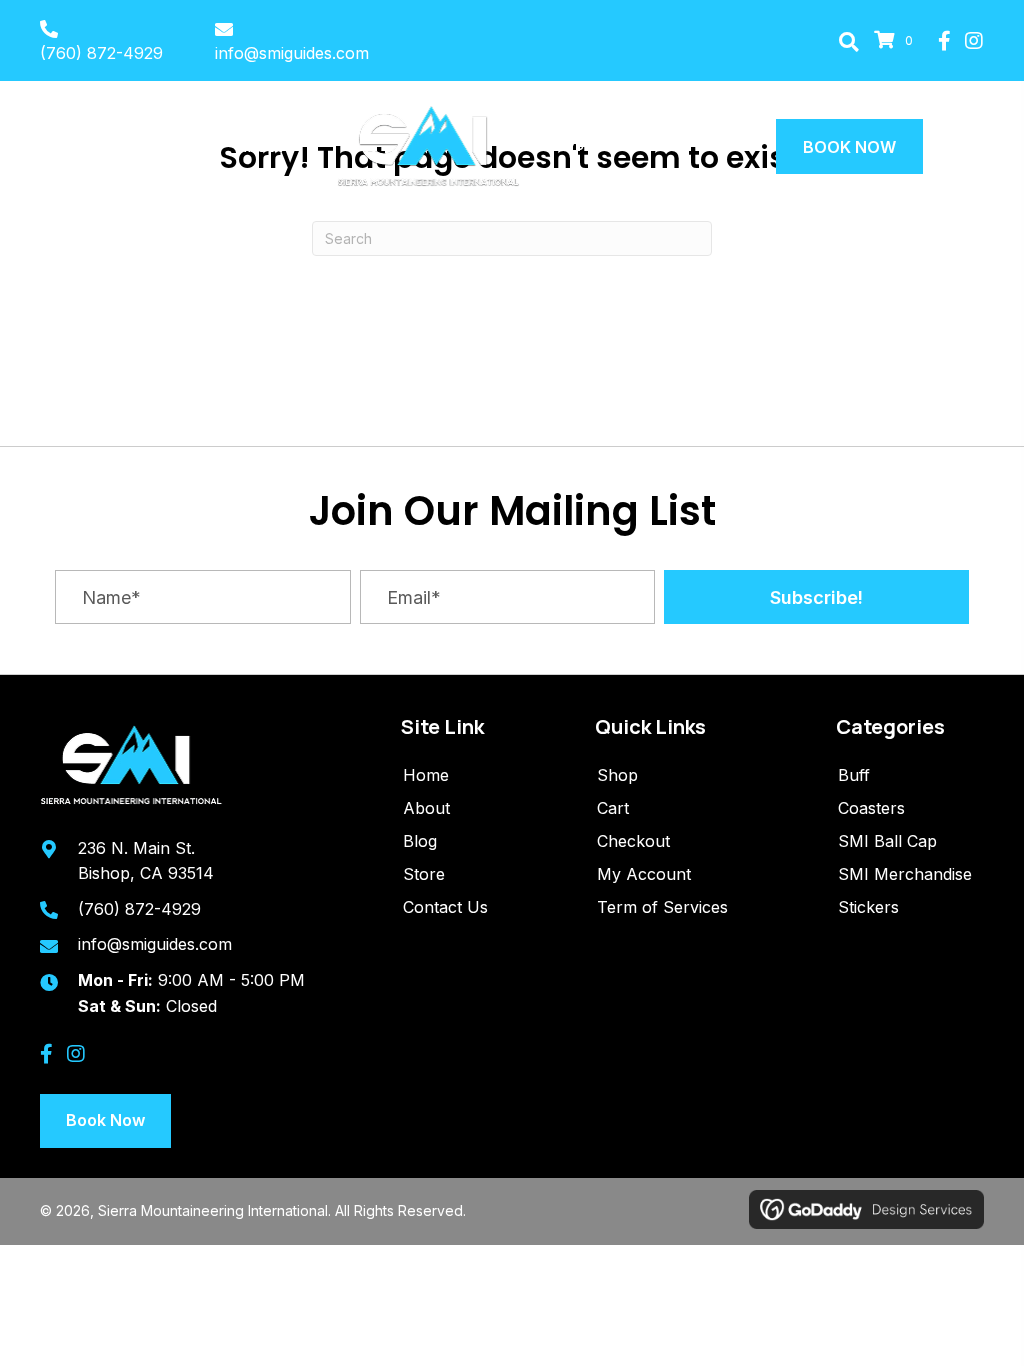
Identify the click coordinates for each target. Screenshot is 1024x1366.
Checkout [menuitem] (633, 841)
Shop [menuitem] (617, 775)
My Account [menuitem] (644, 874)
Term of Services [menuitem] (662, 907)
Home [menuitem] (426, 775)
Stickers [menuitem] (868, 907)
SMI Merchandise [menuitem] (905, 874)
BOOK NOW (849, 147)
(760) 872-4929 (101, 53)
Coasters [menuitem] (871, 808)
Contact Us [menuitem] (445, 907)
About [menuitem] (426, 808)
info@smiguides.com (292, 53)
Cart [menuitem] (613, 808)
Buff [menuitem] (854, 775)
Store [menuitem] (424, 874)
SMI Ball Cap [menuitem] (887, 841)
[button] (849, 41)
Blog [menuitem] (420, 841)
